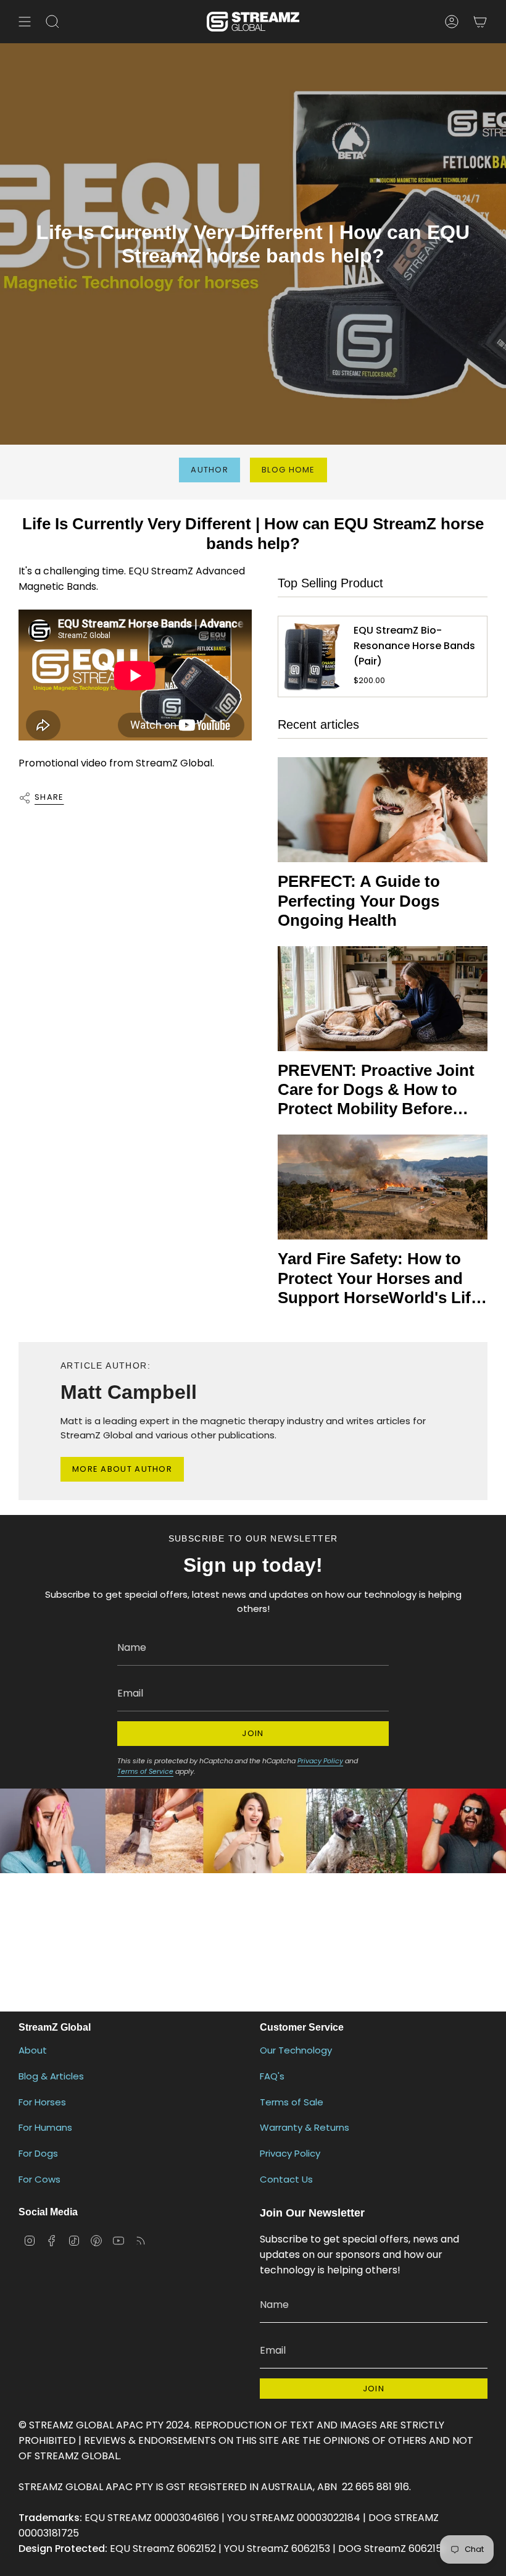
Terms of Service (145, 1771)
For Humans (45, 2127)
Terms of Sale (292, 2102)
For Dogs (38, 2153)
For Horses (42, 2102)
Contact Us (286, 2179)
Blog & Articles (51, 2076)
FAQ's (272, 2076)
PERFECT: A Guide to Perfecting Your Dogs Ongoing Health (359, 900)
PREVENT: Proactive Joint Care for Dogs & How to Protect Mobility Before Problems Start (376, 1090)
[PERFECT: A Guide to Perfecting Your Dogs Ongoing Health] (383, 810)
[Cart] (480, 22)
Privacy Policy (320, 1761)
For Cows (39, 2179)
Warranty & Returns (305, 2127)
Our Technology (296, 2050)
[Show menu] (25, 22)
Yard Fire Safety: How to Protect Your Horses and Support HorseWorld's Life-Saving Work (381, 1278)
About (33, 2050)
